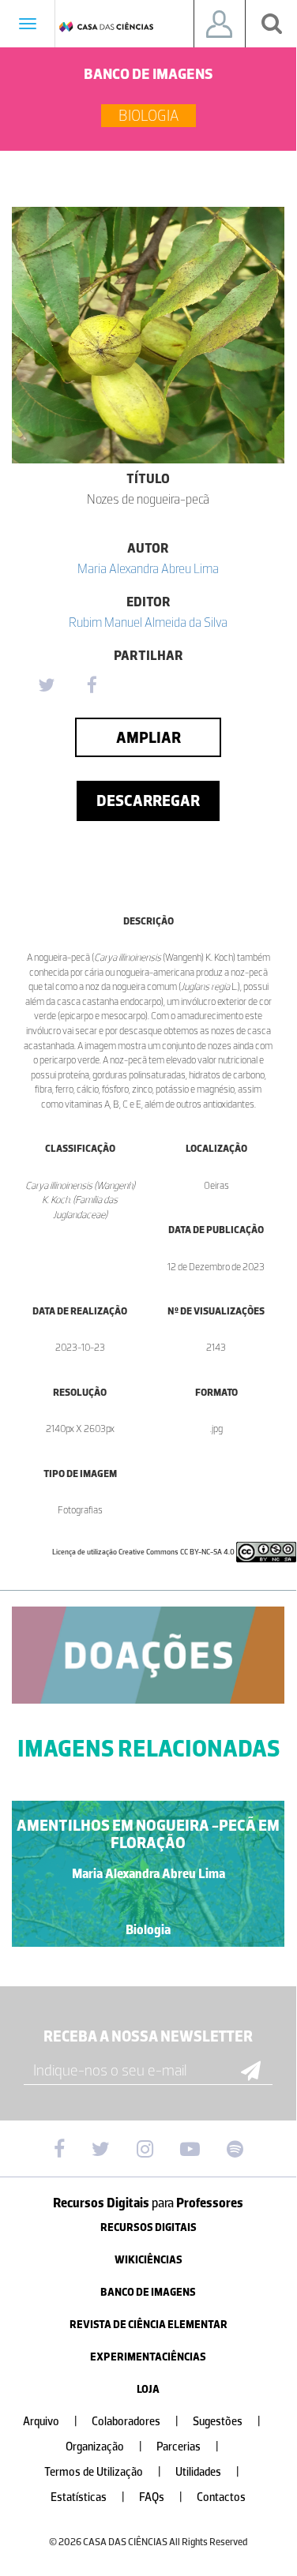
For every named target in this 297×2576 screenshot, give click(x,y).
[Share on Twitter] (46, 686)
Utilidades (207, 2472)
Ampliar (148, 737)
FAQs (161, 2497)
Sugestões (227, 2422)
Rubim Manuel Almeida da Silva (148, 622)
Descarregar (148, 801)
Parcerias (188, 2447)
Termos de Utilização (103, 2472)
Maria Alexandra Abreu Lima (148, 568)
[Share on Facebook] (92, 686)
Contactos (221, 2497)
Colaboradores (135, 2422)
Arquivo (50, 2422)
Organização (104, 2447)
